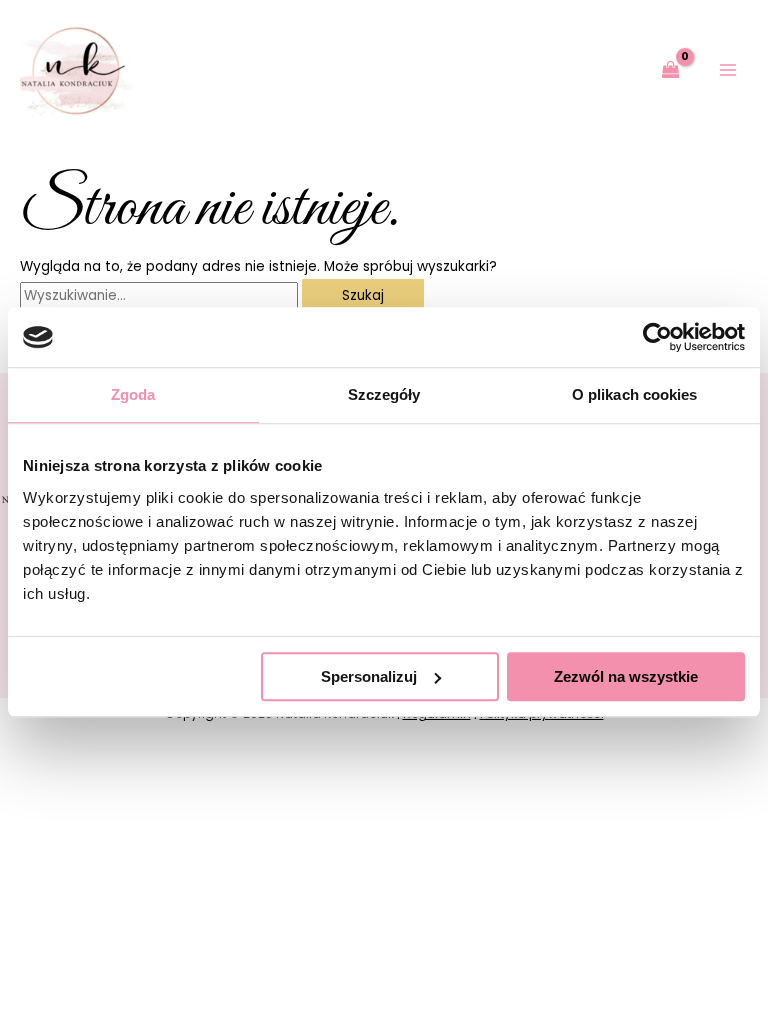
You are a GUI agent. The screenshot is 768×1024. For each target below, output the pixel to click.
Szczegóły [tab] (384, 394)
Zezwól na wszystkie (626, 676)
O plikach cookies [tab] (635, 394)
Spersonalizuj (369, 676)
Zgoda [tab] (133, 394)
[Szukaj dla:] (161, 295)
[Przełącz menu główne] (728, 70)
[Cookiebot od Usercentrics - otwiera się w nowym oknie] (657, 337)
